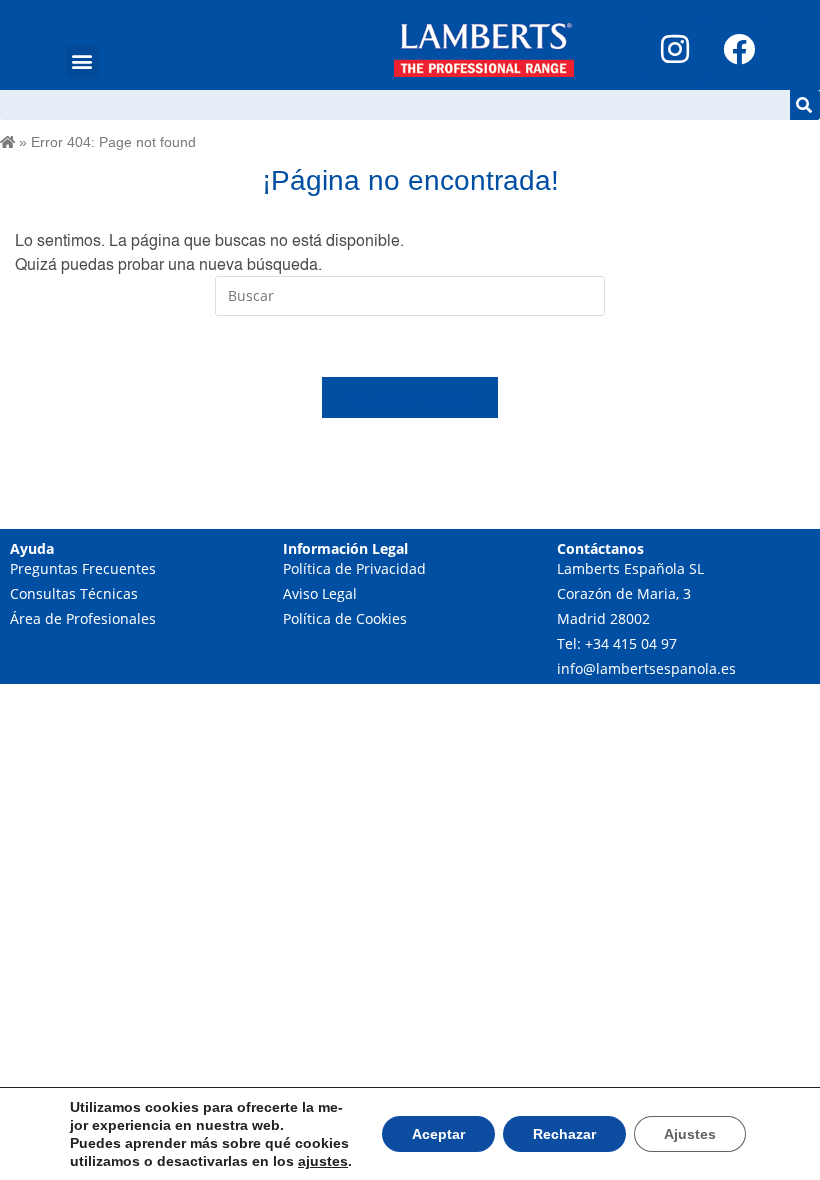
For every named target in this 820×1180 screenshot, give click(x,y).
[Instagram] (675, 49)
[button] (82, 61)
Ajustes (690, 1134)
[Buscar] (805, 105)
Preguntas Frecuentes (83, 568)
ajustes (323, 1161)
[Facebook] (739, 49)
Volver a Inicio (410, 397)
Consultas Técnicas (74, 593)
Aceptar (438, 1134)
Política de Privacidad (354, 568)
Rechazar (564, 1134)
